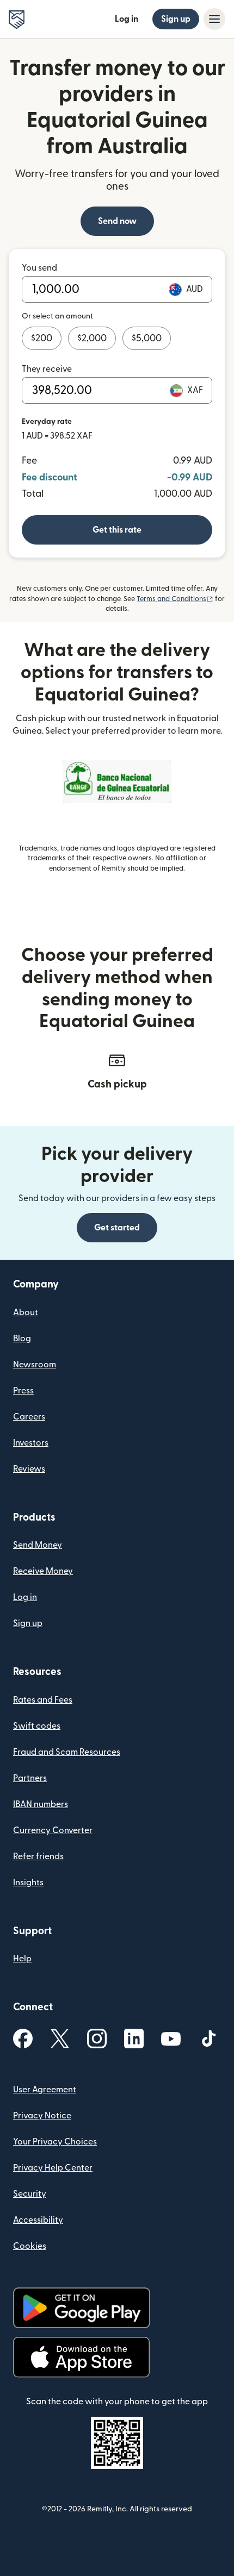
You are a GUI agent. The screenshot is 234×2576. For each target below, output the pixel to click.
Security (30, 2194)
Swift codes (37, 1726)
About (26, 1312)
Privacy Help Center (53, 2168)
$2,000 (92, 338)
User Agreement (45, 2090)
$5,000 (147, 338)
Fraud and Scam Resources (67, 1752)
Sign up (176, 19)
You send (39, 268)
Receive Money (43, 1571)
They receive (47, 369)
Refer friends (38, 1856)
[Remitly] (17, 20)
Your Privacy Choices (55, 2142)
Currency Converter (53, 1830)
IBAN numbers (41, 1804)
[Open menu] (214, 19)
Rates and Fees (43, 1700)
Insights (28, 1883)
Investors (31, 1443)
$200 (42, 338)
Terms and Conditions (175, 599)
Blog (22, 1339)
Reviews (29, 1469)
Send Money (38, 1545)
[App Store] (81, 2357)
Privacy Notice (42, 2116)
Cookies (30, 2246)
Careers (29, 1417)
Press (23, 1391)
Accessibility (38, 2220)
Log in (127, 19)
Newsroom (35, 1365)
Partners (30, 1778)
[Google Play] (82, 2308)
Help (22, 1959)
